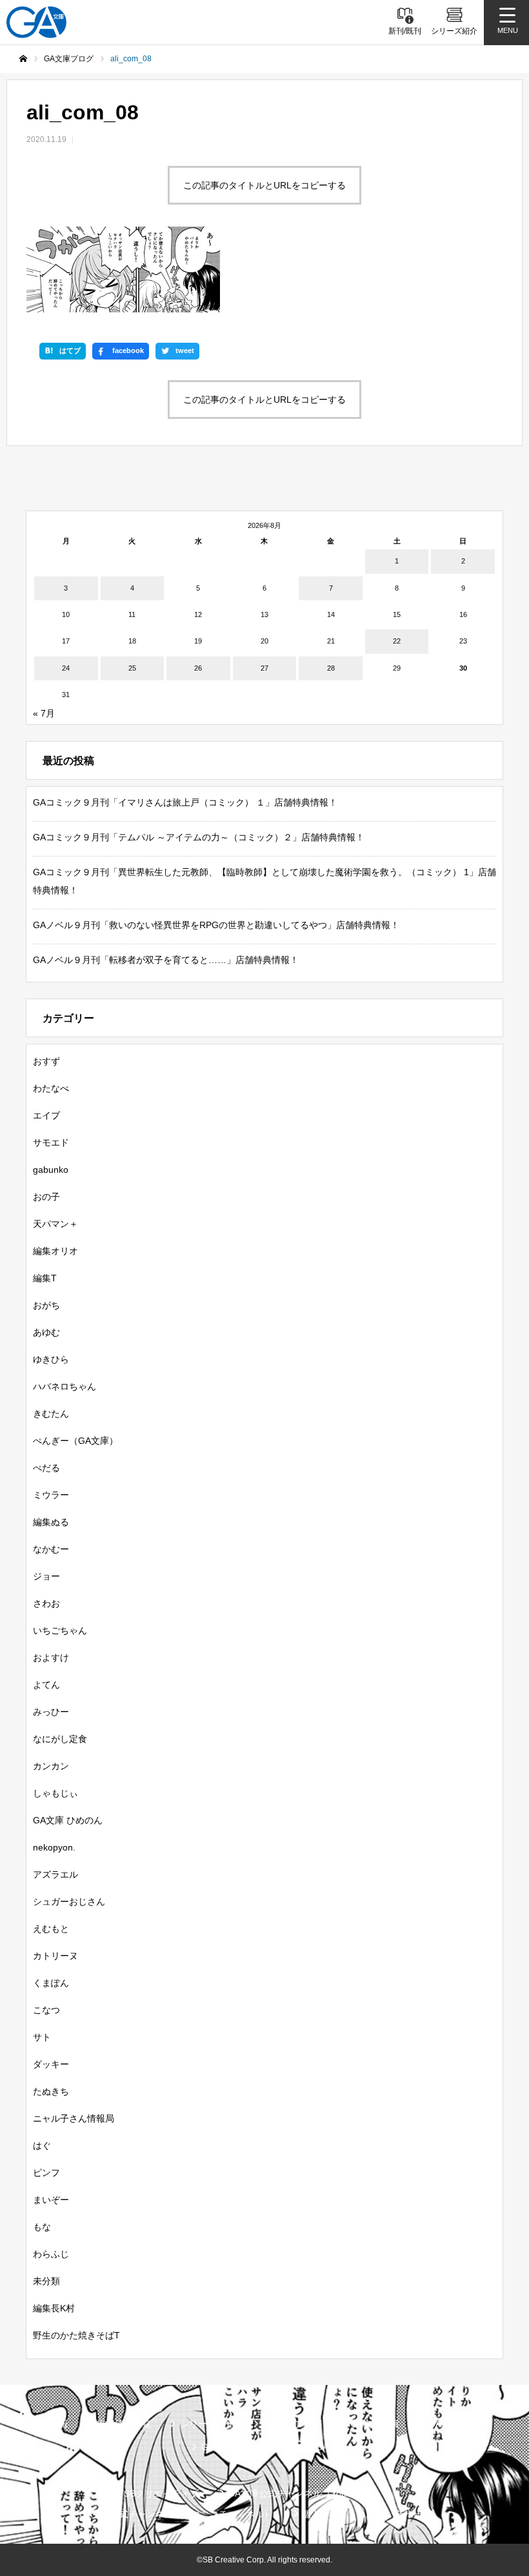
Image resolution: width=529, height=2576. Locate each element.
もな (42, 2227)
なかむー (51, 1549)
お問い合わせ (394, 2514)
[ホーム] (23, 59)
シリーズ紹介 (207, 2424)
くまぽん (51, 1983)
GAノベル (448, 2424)
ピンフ (46, 2173)
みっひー (51, 1712)
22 (397, 641)
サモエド (51, 1142)
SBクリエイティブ (161, 2493)
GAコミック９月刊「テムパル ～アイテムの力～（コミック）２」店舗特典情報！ (199, 837)
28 (331, 668)
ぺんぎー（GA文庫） (75, 1441)
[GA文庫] (36, 22)
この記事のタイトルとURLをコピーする (264, 185)
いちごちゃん (60, 1630)
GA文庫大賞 (375, 2424)
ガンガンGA (304, 2447)
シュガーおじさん (69, 1902)
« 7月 (44, 713)
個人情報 (320, 2514)
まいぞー (51, 2200)
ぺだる (46, 1468)
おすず (46, 1061)
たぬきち (51, 2091)
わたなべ (51, 1088)
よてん (46, 1685)
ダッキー (51, 2064)
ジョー (46, 1576)
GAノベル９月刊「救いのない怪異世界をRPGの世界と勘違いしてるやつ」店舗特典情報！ (216, 925)
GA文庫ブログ (292, 2424)
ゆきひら (51, 1359)
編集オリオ (55, 1251)
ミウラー (51, 1495)
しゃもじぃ (55, 1793)
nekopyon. (54, 1847)
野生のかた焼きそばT (76, 2335)
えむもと (51, 1929)
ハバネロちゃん (65, 1386)
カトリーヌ (55, 1956)
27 (264, 668)
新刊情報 (50, 2424)
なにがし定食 (60, 1739)
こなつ (46, 2010)
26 (198, 668)
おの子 (46, 1197)
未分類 (46, 2281)
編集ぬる (51, 1522)
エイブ (46, 1115)
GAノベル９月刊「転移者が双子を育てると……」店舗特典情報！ (166, 960)
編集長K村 (54, 2308)
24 (66, 668)
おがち (46, 1305)
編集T (45, 1278)
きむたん (51, 1414)
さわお (46, 1603)
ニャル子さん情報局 (74, 2118)
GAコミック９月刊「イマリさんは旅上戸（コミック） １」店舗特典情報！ (185, 802)
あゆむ (46, 1332)
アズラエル (55, 1874)
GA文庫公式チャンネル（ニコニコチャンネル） (176, 2514)
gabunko (51, 1170)
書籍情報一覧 (124, 2424)
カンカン (51, 1766)
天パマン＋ (55, 1224)
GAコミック (226, 2447)
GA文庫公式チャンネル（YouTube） (302, 2493)
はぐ (42, 2145)
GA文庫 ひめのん (68, 1820)
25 (132, 668)
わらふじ (51, 2254)
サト (42, 2037)
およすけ (51, 1658)
